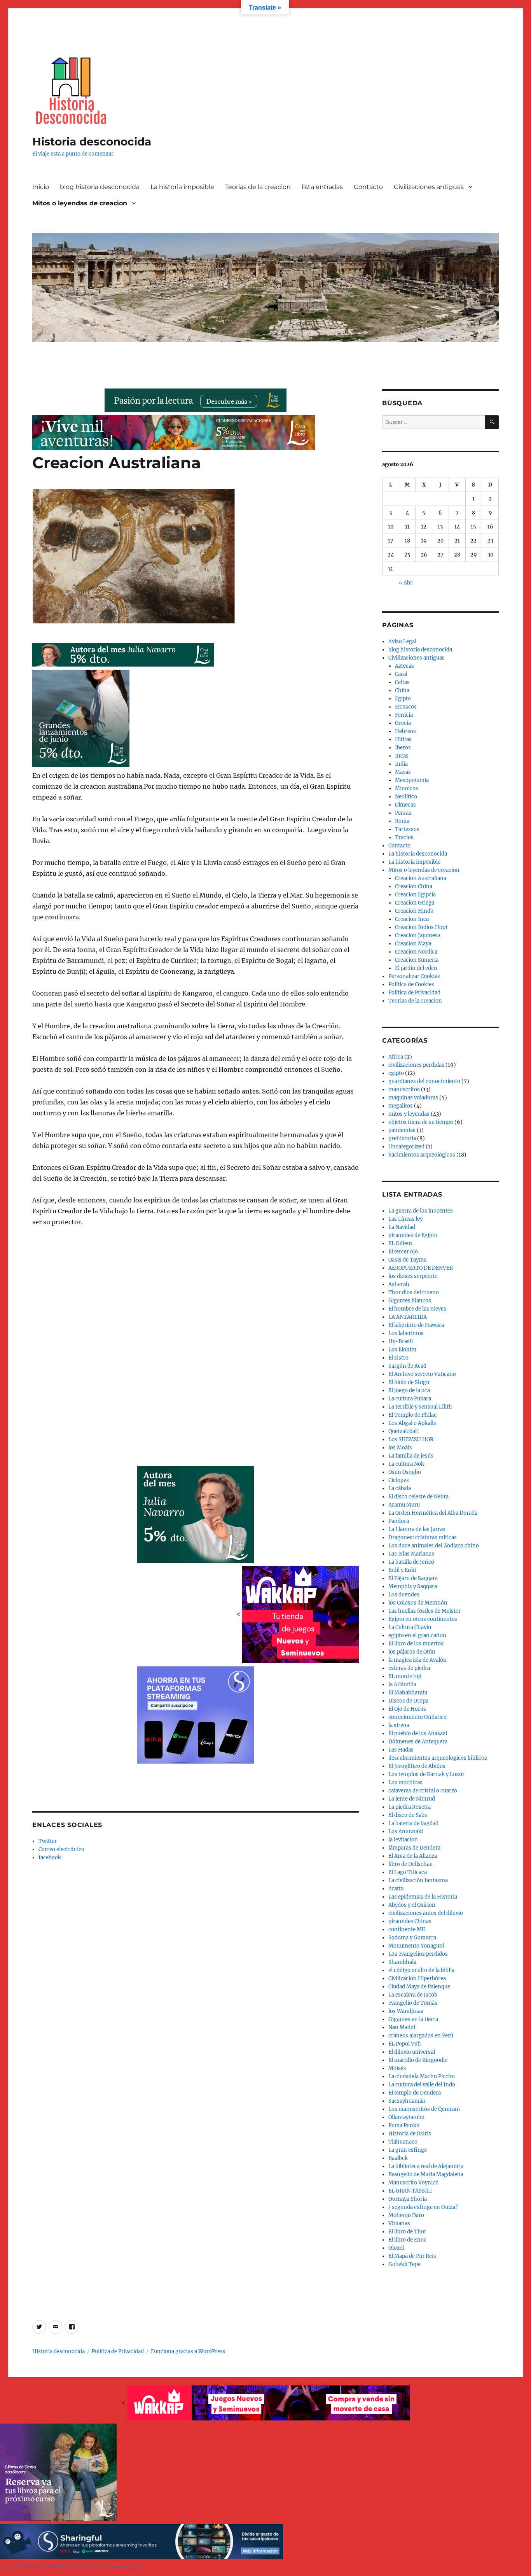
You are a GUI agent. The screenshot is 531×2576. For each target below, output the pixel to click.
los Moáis (400, 1448)
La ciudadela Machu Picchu (422, 2076)
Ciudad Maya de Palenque (419, 1987)
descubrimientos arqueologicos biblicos (438, 1758)
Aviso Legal (402, 641)
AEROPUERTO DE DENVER (421, 1268)
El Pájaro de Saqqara (413, 1578)
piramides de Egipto (413, 1235)
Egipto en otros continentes (423, 1619)
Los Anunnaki (406, 1831)
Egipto (403, 699)
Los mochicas (405, 1782)
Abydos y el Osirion (412, 1905)
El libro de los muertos (416, 1644)
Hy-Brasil (401, 1341)
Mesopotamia (412, 780)
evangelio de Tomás (413, 2003)
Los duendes (404, 1595)
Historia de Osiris (410, 2134)
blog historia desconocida (100, 187)
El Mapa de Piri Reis (412, 2256)
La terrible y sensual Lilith (420, 1407)
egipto (396, 1073)
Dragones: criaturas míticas (423, 1537)
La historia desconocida (418, 854)
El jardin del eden (416, 968)
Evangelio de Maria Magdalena (426, 2174)
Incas (402, 756)
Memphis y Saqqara (413, 1586)
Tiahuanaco (403, 2142)
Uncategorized (406, 1147)
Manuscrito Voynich (414, 2183)
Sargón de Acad (407, 1366)
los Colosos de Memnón (418, 1603)
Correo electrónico (61, 1849)
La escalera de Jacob (413, 1995)
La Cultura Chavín (410, 1627)
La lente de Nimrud (412, 1799)
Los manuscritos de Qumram (424, 2109)
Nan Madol (402, 2027)
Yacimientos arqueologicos (422, 1155)
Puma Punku (404, 2125)
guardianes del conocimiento (424, 1081)
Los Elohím (402, 1350)
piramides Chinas (410, 1921)
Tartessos (407, 829)
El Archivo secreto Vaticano (422, 1374)
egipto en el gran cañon (417, 1635)
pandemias (402, 1130)
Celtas (402, 682)
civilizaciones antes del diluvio (426, 1913)
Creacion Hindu (414, 911)
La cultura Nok (406, 1464)
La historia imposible (182, 187)
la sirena (399, 1725)
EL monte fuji (405, 1676)
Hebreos (405, 731)
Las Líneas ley (405, 1219)
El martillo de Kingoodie (418, 2060)
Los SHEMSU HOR (411, 1439)
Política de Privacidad (414, 993)
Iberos (403, 748)
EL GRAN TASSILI (410, 2191)
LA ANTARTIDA (408, 1317)
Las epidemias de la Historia (423, 1897)
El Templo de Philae (412, 1415)
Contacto (368, 187)
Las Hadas (401, 1750)
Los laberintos (406, 1333)
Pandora (399, 1521)
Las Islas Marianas (411, 1554)
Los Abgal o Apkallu (412, 1423)
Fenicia (404, 715)
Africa (396, 1057)
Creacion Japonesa (418, 935)
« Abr (406, 583)
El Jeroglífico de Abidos (417, 1766)
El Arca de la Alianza (413, 1856)
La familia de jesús (411, 1456)
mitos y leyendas (409, 1114)
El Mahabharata (408, 1693)
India (401, 764)
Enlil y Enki (402, 1570)
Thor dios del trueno (414, 1292)
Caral (401, 674)
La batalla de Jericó (411, 1562)
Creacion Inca (412, 919)
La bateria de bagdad (413, 1823)
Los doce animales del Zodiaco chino (434, 1546)
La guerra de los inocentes (421, 1211)
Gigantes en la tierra (413, 2019)
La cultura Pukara (410, 1399)
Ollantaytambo (406, 2117)
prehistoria (402, 1138)
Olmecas (405, 805)
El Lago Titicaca (408, 1872)
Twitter (48, 1841)
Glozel (396, 2248)
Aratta (396, 1889)
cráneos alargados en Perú (421, 2036)
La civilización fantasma (418, 1880)
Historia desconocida (92, 142)
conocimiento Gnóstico (417, 1717)
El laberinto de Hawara (416, 1325)
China (402, 690)
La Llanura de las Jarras (417, 1529)
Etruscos (406, 707)
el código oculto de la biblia (421, 1970)
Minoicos (407, 788)
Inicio (41, 187)
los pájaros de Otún (412, 1652)
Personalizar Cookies (414, 976)
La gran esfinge (408, 2150)
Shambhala (402, 1962)
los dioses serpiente (413, 1276)
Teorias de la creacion (258, 187)
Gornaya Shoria (408, 2199)
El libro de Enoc (407, 2240)
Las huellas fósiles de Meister (424, 1611)
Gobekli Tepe (404, 2264)
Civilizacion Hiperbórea (417, 1978)
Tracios (404, 837)
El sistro (398, 1358)
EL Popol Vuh (405, 2044)
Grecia (403, 723)
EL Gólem (400, 1243)
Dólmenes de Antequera (418, 1742)
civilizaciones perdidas (416, 1065)
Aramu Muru (404, 1505)
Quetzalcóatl (403, 1431)
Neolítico (406, 797)
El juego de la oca (409, 1390)
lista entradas (322, 187)
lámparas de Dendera (414, 1848)
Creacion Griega (415, 903)
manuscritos (404, 1089)
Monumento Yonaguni (416, 1946)
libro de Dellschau (410, 1864)
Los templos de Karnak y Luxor (426, 1774)
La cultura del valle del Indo (422, 2085)
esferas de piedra (409, 1668)
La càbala (400, 1488)
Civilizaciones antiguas (429, 187)
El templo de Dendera (415, 2093)
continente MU (407, 1929)
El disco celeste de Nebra (418, 1497)
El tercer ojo (403, 1252)
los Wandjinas (406, 2011)
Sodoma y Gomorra (412, 1938)
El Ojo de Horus (407, 1709)
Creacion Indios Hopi (421, 927)
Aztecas (404, 666)
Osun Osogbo (405, 1472)
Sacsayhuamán (407, 2101)
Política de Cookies (411, 984)
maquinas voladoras (413, 1098)
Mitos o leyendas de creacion (80, 203)
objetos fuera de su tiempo (421, 1122)
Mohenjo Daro (406, 2215)
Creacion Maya (413, 944)
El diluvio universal (412, 2052)
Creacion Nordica (416, 952)
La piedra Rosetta (410, 1807)
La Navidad (402, 1227)
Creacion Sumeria (417, 960)
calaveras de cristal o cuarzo (423, 1791)
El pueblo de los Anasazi (418, 1733)
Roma (402, 821)
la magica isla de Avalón (417, 1660)
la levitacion (403, 1840)
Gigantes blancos (410, 1301)
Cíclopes (399, 1480)
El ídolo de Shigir (409, 1382)
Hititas (403, 739)
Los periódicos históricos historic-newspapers (71, 2567)
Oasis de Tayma (407, 1260)
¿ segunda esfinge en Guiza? (423, 2207)
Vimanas (399, 2223)
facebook (50, 1858)
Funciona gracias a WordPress (188, 2351)
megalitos (401, 1106)
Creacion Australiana (421, 878)
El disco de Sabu (408, 1815)
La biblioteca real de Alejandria (426, 2166)
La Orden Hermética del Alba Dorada (433, 1513)
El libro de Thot (407, 2232)
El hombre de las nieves (417, 1309)
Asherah (399, 1284)
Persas (403, 813)
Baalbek (398, 2158)
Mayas (403, 772)
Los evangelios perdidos (418, 1954)
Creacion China (414, 886)
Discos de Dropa (408, 1701)
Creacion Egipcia (415, 895)
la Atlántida (402, 1684)
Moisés (397, 2068)
